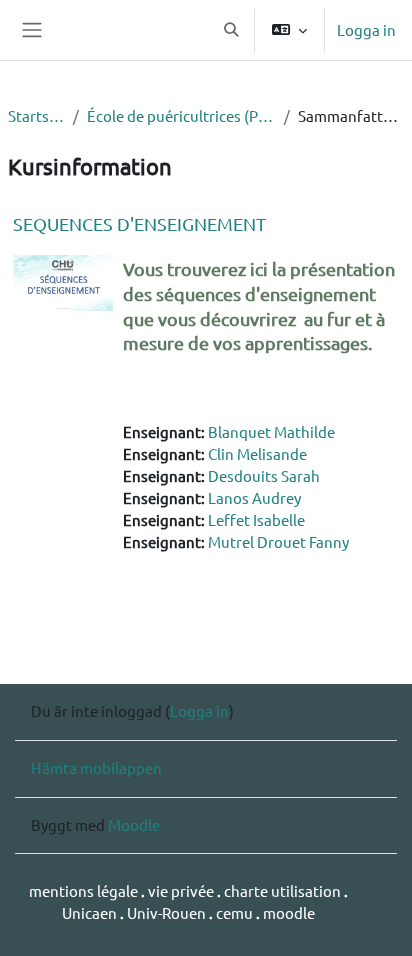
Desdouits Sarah (264, 475)
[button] (231, 30)
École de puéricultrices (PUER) (181, 115)
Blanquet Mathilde (271, 431)
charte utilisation (284, 890)
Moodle (134, 824)
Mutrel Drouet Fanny (278, 541)
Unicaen (91, 912)
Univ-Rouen (166, 912)
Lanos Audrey (254, 497)
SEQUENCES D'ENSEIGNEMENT (139, 223)
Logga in (366, 29)
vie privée (181, 890)
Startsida (36, 115)
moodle (289, 912)
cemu (236, 912)
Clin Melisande (257, 453)
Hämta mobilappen (96, 767)
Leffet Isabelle (256, 519)
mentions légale (85, 890)
